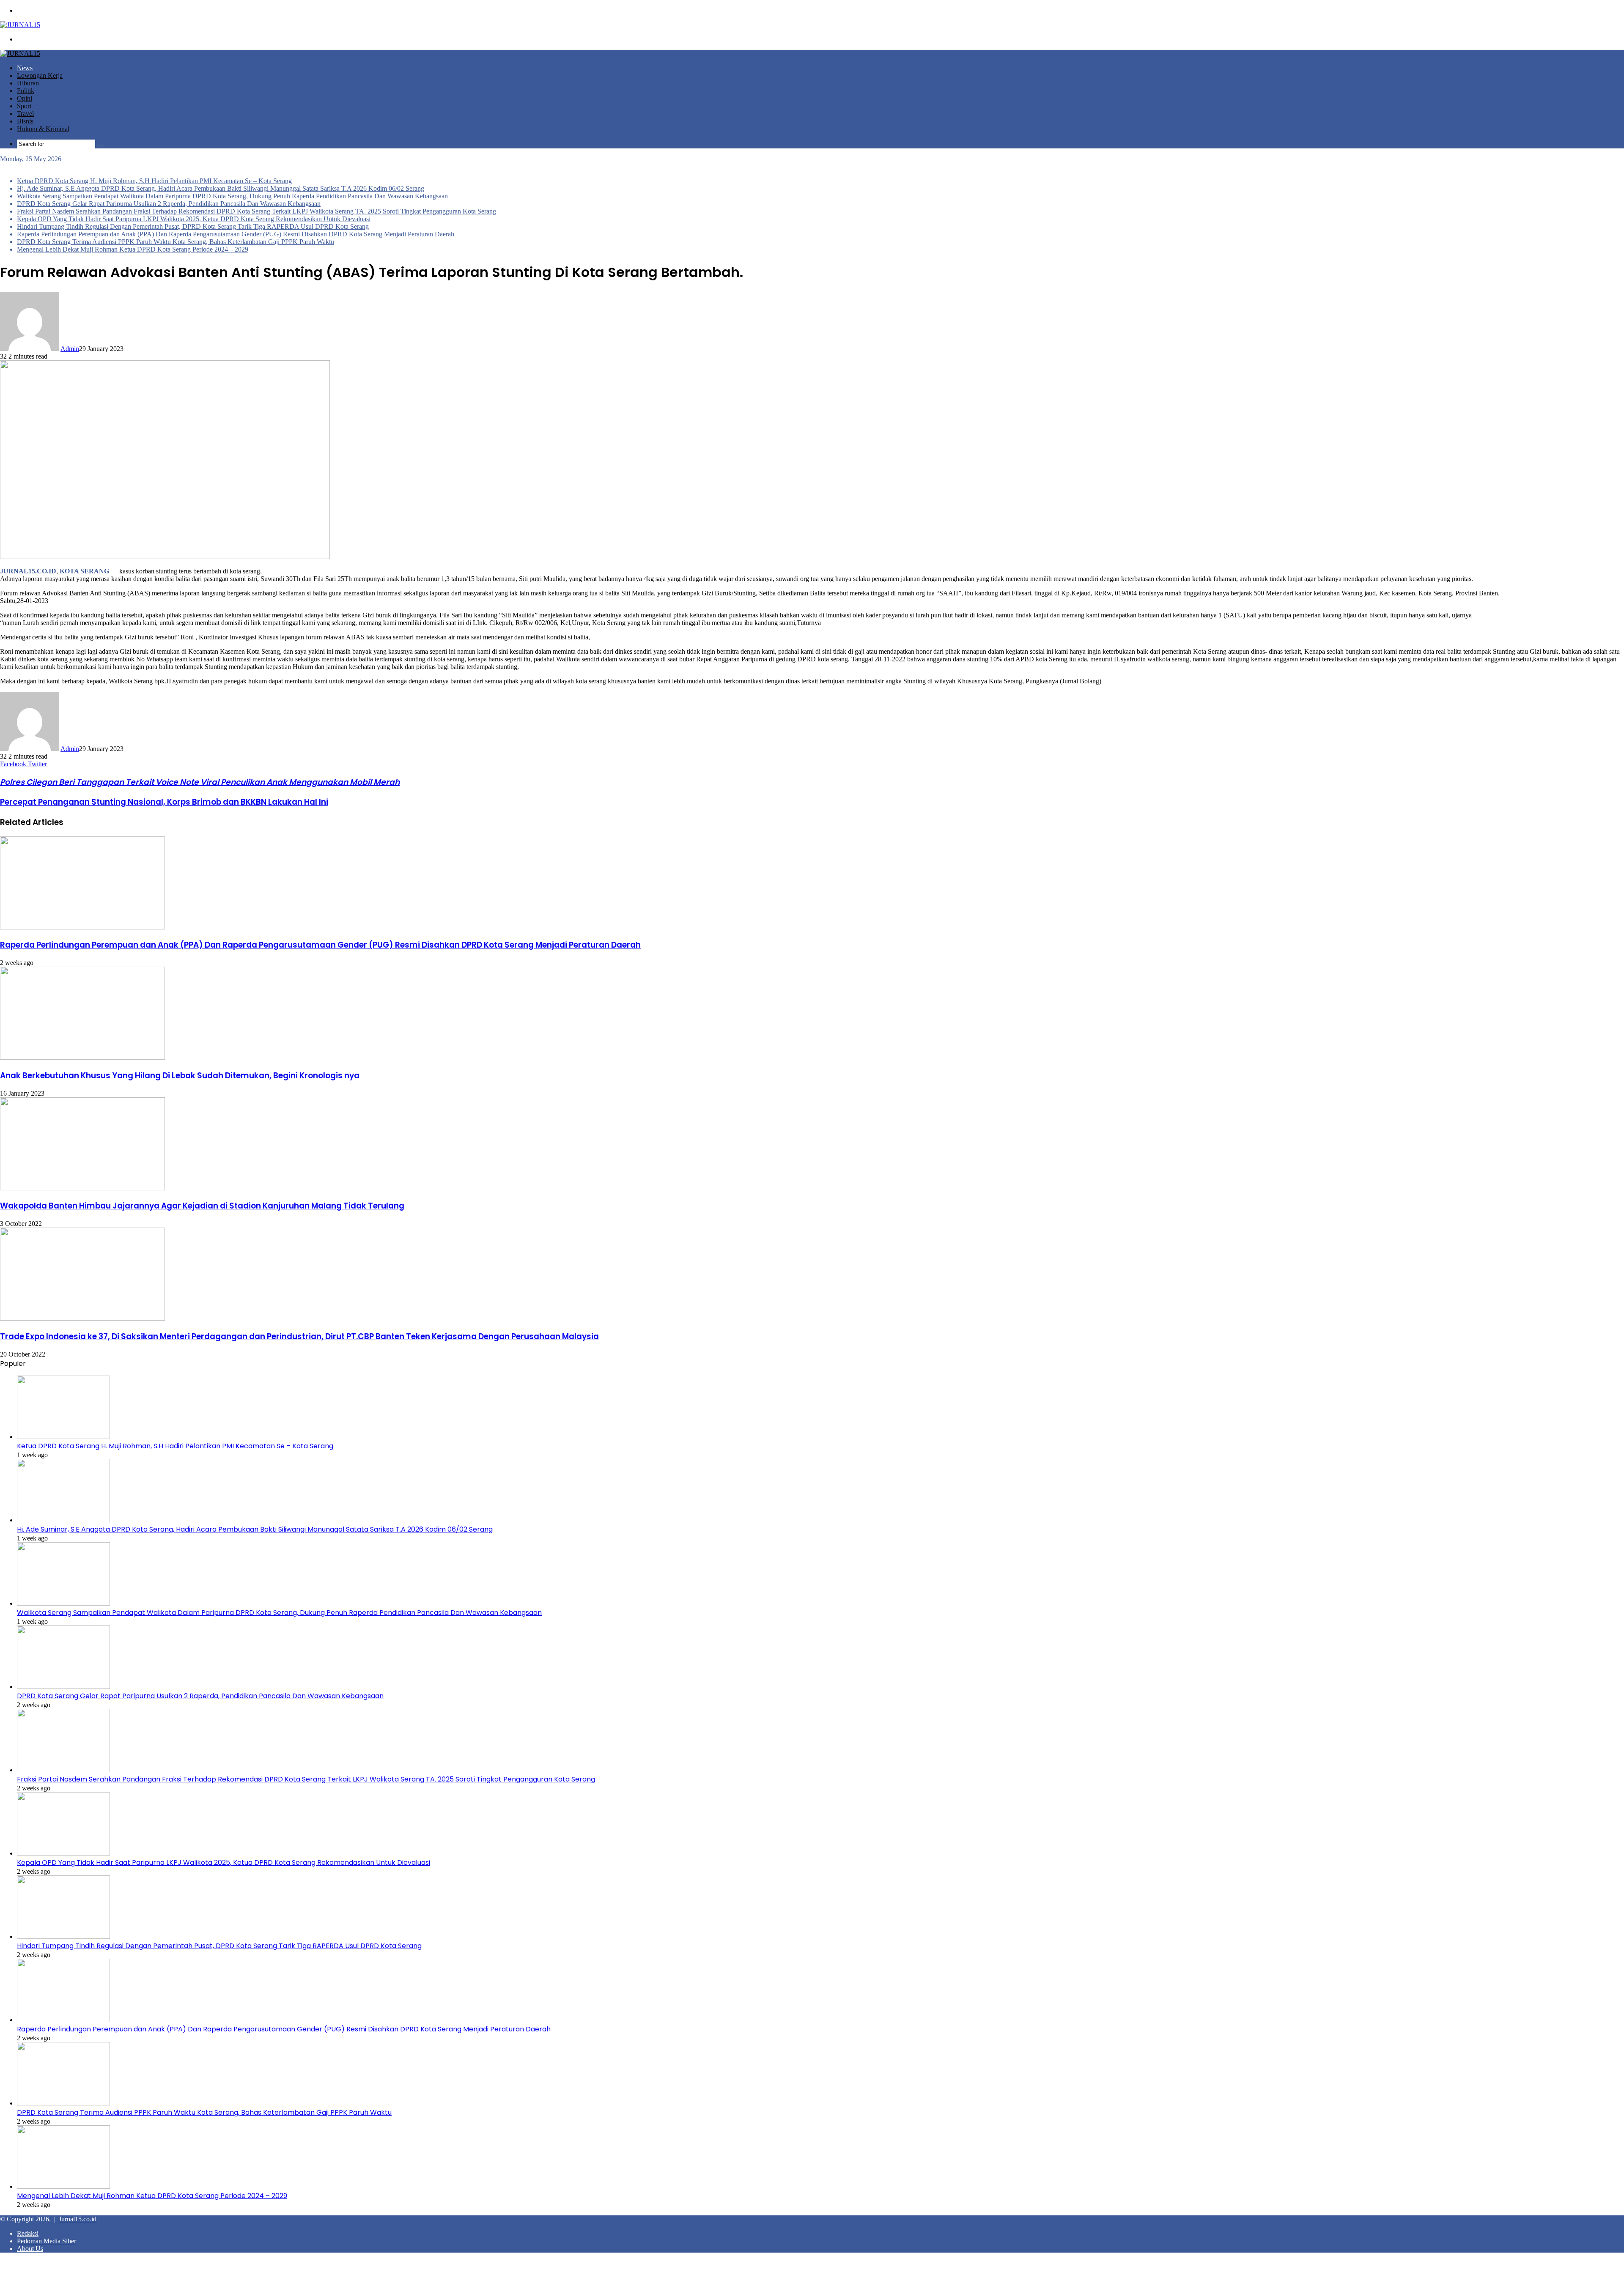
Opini (25, 98)
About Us (30, 2249)
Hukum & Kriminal (43, 129)
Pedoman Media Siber (47, 2241)
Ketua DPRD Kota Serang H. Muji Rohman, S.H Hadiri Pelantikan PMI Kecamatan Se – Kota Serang (154, 181)
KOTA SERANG (84, 571)
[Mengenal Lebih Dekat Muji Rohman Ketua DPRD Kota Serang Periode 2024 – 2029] (63, 2186)
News (25, 68)
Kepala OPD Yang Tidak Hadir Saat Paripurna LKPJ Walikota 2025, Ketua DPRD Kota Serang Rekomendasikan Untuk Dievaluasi (194, 219)
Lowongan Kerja (40, 75)
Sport (24, 106)
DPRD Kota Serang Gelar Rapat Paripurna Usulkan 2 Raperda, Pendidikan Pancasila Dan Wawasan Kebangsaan (169, 204)
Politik (26, 91)
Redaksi (28, 2233)
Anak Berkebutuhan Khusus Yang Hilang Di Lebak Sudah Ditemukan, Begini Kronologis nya (180, 1076)
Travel (25, 114)
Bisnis (25, 121)
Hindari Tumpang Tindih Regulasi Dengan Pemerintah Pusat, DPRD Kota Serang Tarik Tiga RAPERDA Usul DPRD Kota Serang (193, 226)
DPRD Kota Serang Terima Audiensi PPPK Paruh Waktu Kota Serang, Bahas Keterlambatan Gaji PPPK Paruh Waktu (176, 242)
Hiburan (28, 83)
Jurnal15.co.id (78, 2219)
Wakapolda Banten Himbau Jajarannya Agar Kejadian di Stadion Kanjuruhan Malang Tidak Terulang (202, 1206)
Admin (70, 349)
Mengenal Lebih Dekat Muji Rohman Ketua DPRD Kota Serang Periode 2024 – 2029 (133, 249)
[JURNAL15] (20, 25)
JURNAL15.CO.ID (28, 571)
